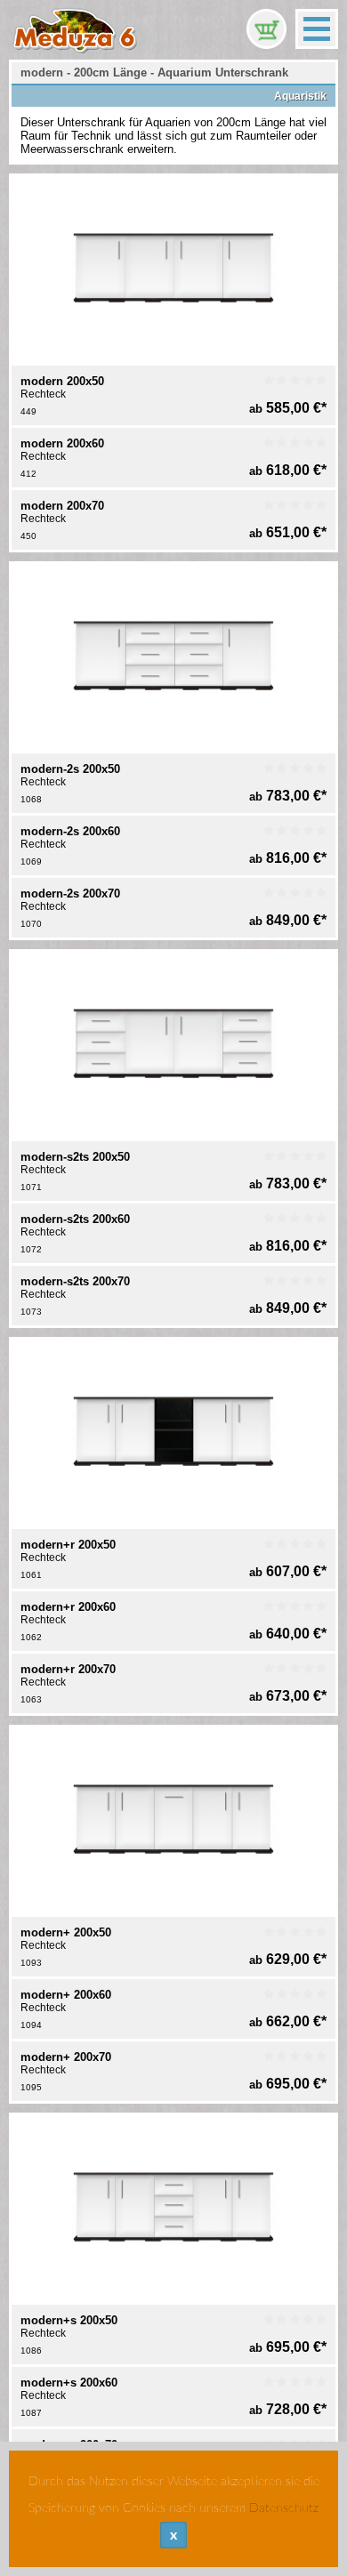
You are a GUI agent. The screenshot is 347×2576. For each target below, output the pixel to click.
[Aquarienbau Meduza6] (76, 27)
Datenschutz (284, 2508)
